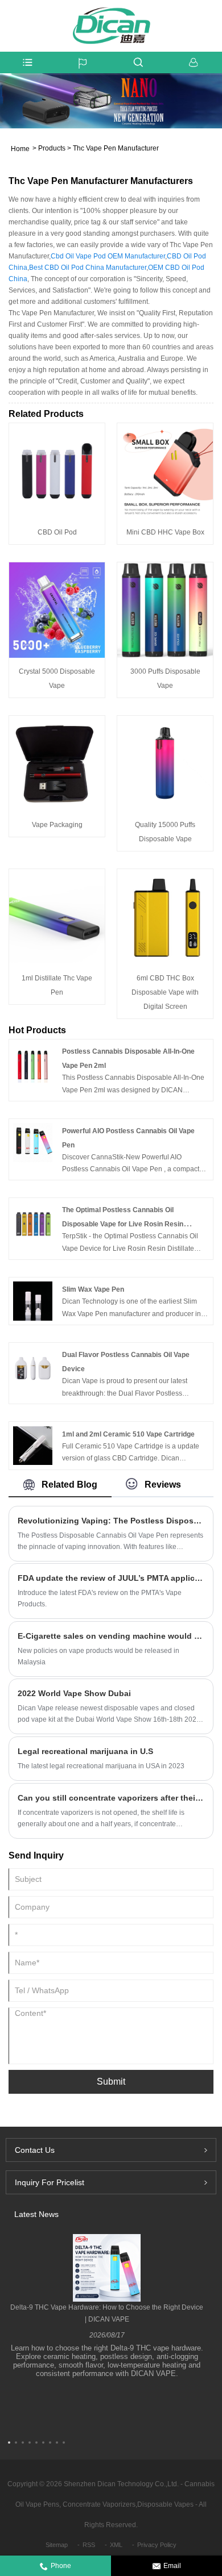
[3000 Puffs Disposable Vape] (165, 610)
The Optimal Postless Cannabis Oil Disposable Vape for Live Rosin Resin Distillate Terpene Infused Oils (123, 1224)
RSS (89, 2545)
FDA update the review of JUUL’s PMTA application (111, 1578)
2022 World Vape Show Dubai (74, 1693)
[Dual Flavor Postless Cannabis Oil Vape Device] (33, 1366)
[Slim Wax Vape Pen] (33, 1301)
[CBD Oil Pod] (57, 471)
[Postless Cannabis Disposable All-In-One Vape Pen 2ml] (33, 1063)
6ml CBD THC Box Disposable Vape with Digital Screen (165, 992)
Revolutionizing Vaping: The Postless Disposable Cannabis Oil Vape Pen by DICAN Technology (111, 1521)
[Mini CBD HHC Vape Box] (165, 471)
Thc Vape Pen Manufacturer (116, 148)
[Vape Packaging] (57, 763)
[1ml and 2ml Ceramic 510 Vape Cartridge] (33, 1445)
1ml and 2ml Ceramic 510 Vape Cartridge (128, 1434)
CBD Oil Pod (57, 532)
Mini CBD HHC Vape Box (165, 532)
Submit (111, 2082)
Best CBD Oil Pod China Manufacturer (88, 268)
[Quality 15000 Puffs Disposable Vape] (165, 763)
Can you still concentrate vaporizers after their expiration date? (111, 1798)
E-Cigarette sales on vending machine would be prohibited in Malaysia (111, 1636)
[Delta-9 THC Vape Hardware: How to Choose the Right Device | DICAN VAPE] (107, 2267)
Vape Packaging (57, 825)
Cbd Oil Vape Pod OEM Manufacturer (108, 256)
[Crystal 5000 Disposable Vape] (57, 610)
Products (52, 148)
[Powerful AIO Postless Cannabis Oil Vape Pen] (33, 1142)
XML (116, 2545)
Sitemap (57, 2545)
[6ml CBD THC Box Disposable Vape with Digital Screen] (165, 917)
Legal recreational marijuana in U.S (85, 1751)
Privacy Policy (157, 2545)
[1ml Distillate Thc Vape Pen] (57, 917)
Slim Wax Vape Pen (93, 1289)
